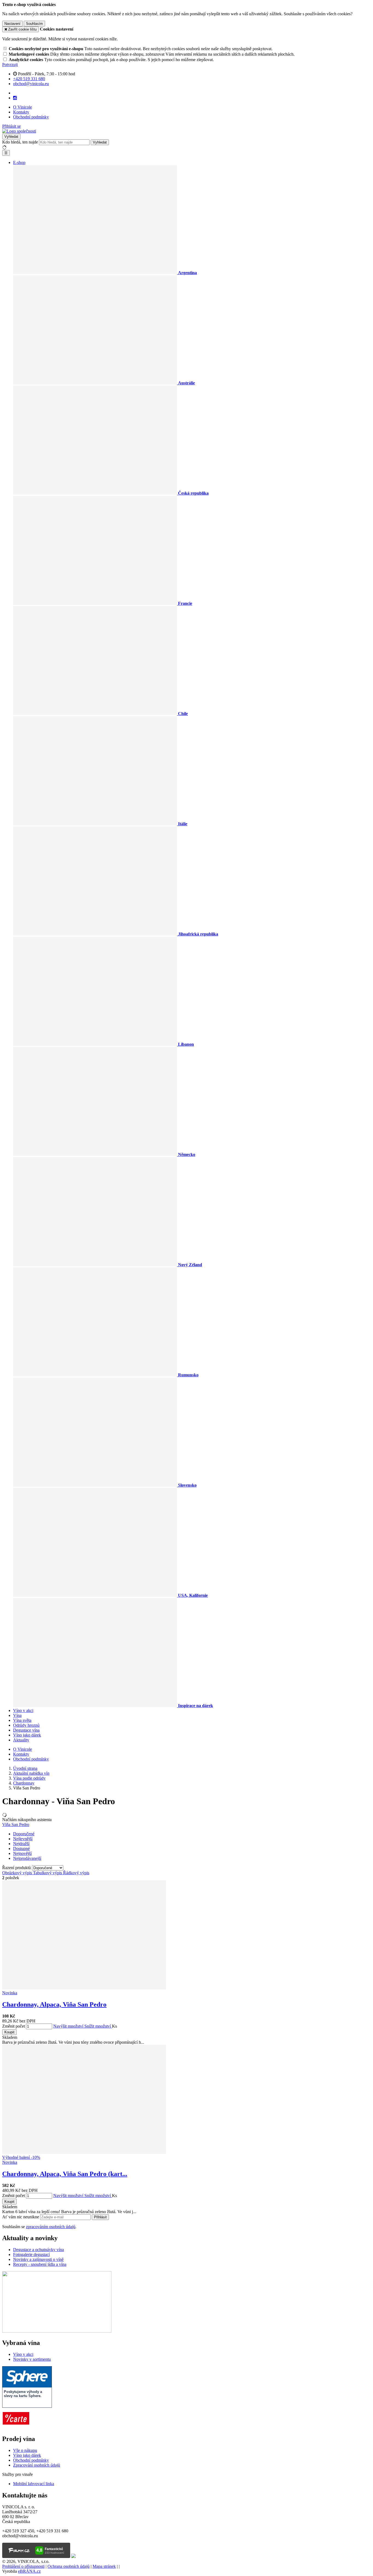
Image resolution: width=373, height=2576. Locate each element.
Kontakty (21, 112)
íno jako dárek (29, 2455)
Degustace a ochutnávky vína (39, 2250)
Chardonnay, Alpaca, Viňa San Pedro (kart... (65, 2174)
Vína (17, 1715)
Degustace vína (26, 1730)
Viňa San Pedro (16, 1825)
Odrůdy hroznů (26, 1725)
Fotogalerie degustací (31, 2254)
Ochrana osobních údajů (69, 2566)
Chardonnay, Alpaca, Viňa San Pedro (54, 2004)
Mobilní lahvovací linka (34, 2484)
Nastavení (12, 24)
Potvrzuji (10, 65)
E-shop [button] (19, 162)
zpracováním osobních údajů (51, 2227)
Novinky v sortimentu (32, 2359)
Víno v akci (23, 1710)
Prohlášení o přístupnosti (23, 2566)
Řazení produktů (17, 1868)
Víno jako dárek (27, 1735)
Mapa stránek (104, 2566)
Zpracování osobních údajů (37, 2465)
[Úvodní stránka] (19, 131)
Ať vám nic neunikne (21, 2217)
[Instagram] (15, 98)
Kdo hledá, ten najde (20, 142)
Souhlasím (34, 24)
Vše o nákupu (25, 2450)
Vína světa (22, 1720)
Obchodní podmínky (31, 117)
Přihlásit (100, 2217)
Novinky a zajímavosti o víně (38, 2259)
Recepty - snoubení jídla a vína (40, 2264)
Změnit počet (14, 2026)
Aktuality (21, 1740)
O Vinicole (23, 107)
